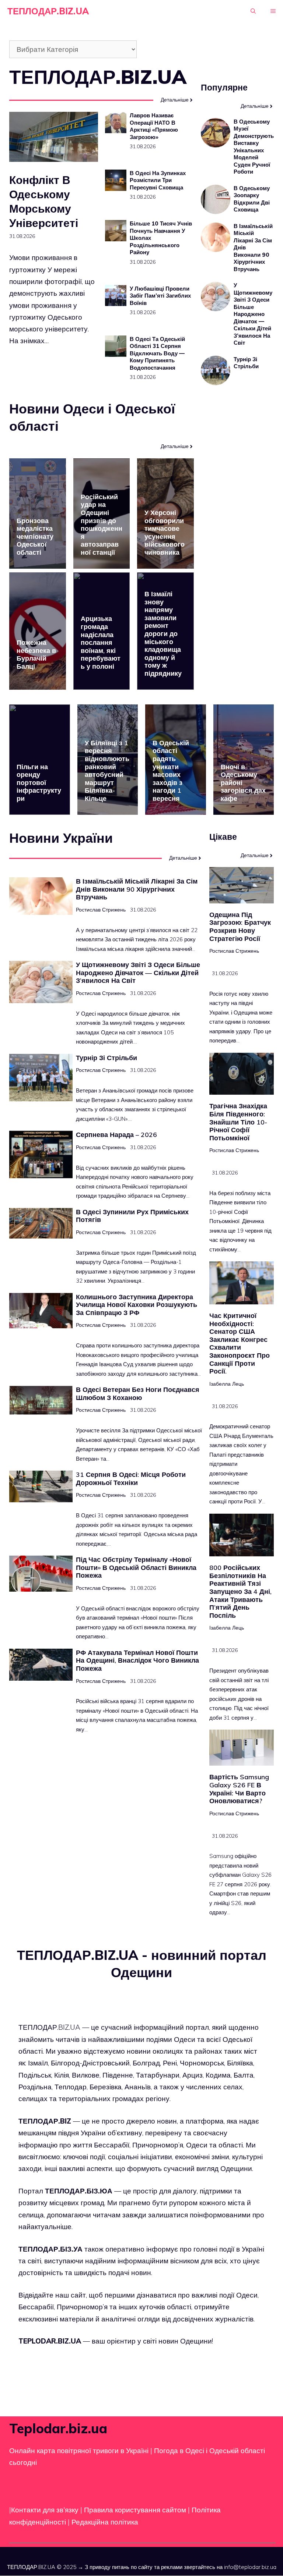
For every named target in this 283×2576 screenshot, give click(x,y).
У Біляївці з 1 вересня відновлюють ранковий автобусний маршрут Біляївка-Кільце (107, 771)
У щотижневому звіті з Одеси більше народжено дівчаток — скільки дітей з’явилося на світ (253, 314)
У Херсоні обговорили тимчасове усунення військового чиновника (165, 532)
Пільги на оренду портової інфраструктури (39, 783)
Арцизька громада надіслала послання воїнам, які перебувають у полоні (101, 642)
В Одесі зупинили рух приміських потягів (132, 1216)
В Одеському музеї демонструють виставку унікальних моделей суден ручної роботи (254, 147)
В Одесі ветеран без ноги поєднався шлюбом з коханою (138, 1394)
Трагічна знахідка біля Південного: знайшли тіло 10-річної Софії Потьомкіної (238, 1122)
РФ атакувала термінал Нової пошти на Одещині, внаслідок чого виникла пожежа (137, 1660)
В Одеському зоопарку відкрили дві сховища (252, 199)
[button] (253, 11)
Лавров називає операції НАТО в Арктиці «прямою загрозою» (154, 126)
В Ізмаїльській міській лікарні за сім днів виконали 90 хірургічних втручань (137, 889)
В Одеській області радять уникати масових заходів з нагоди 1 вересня (171, 771)
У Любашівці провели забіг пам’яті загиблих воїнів (160, 296)
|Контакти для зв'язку (44, 2510)
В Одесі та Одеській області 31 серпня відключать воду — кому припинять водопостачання (157, 353)
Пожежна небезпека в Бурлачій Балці (36, 654)
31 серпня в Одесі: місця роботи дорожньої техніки (131, 1479)
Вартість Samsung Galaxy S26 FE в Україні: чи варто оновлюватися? (239, 1789)
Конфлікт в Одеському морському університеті (44, 201)
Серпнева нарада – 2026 (116, 1135)
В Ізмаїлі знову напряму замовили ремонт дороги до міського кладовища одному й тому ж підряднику (163, 634)
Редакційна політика (105, 2522)
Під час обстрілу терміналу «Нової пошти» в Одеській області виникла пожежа (136, 1567)
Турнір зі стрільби (246, 363)
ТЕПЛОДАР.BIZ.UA (48, 11)
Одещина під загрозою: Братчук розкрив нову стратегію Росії (240, 927)
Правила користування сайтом (136, 2510)
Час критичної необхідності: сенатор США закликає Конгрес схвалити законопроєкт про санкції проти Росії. (240, 1343)
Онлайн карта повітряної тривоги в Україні (79, 2451)
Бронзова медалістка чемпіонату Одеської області (35, 536)
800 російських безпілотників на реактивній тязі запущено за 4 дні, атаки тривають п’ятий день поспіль (240, 1591)
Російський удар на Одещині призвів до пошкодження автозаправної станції (102, 525)
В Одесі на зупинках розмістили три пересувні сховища (158, 180)
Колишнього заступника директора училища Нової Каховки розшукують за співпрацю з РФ (137, 1305)
